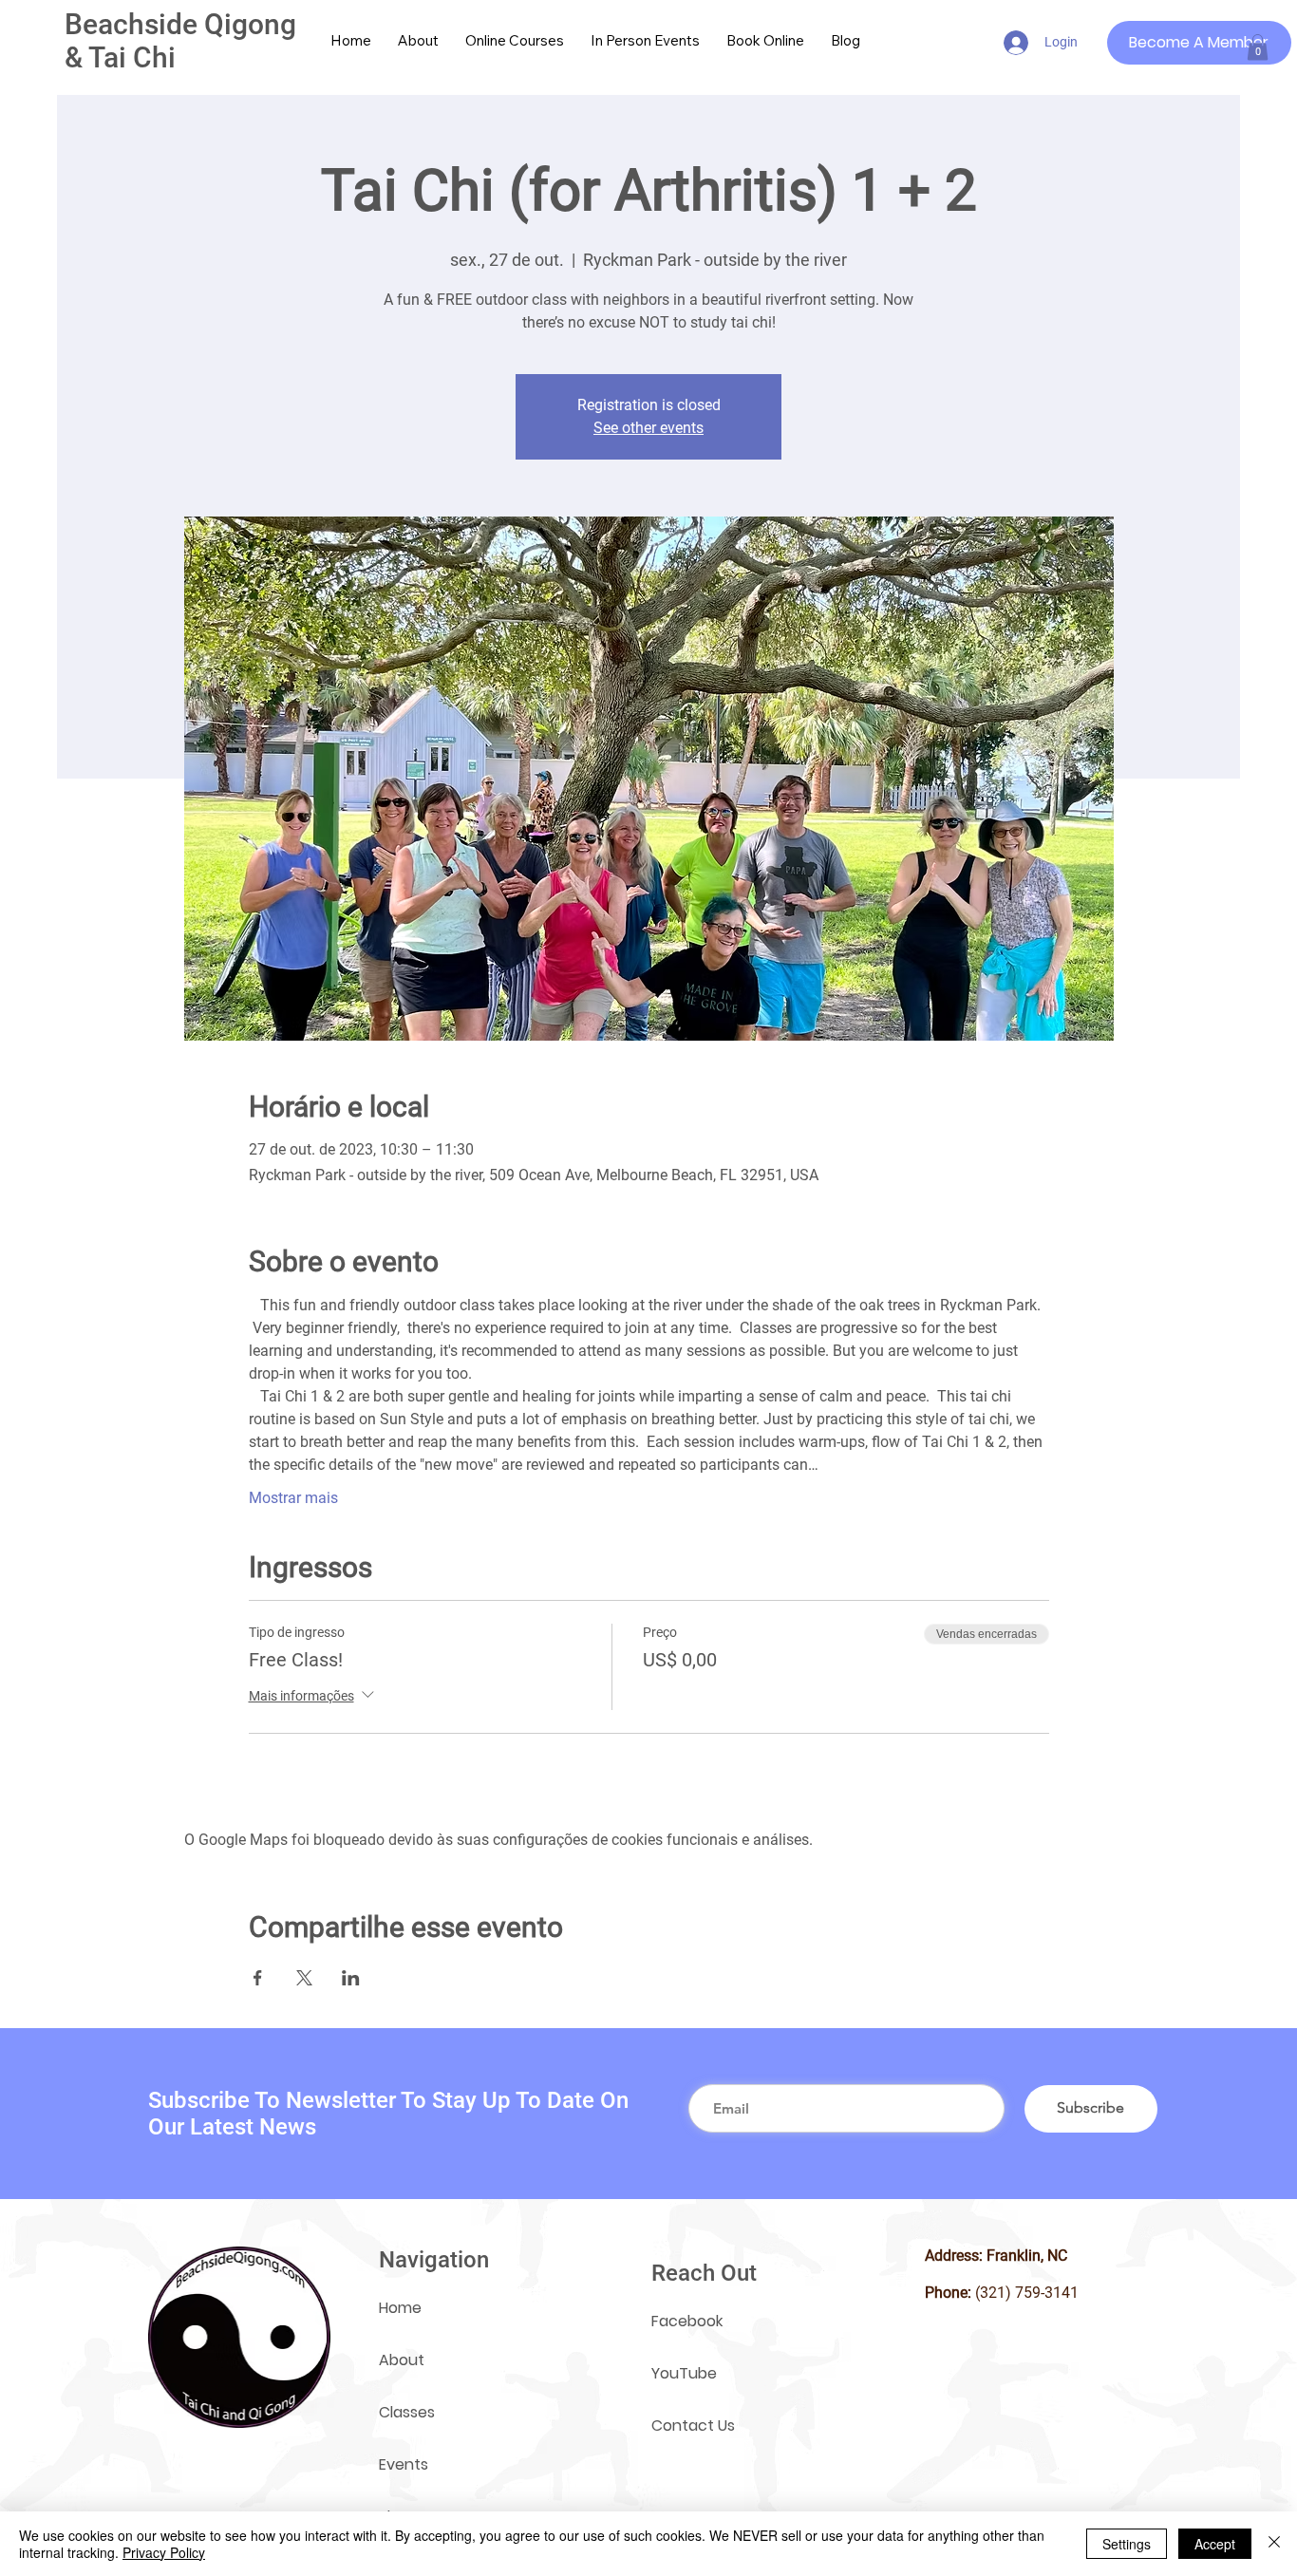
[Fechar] (1274, 2544)
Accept (1215, 2544)
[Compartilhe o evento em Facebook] (258, 1978)
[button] (1258, 47)
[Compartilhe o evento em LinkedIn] (351, 1978)
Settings (1127, 2544)
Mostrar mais (293, 1498)
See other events (648, 428)
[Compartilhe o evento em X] (304, 1978)
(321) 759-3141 (1027, 2293)
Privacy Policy (164, 2552)
